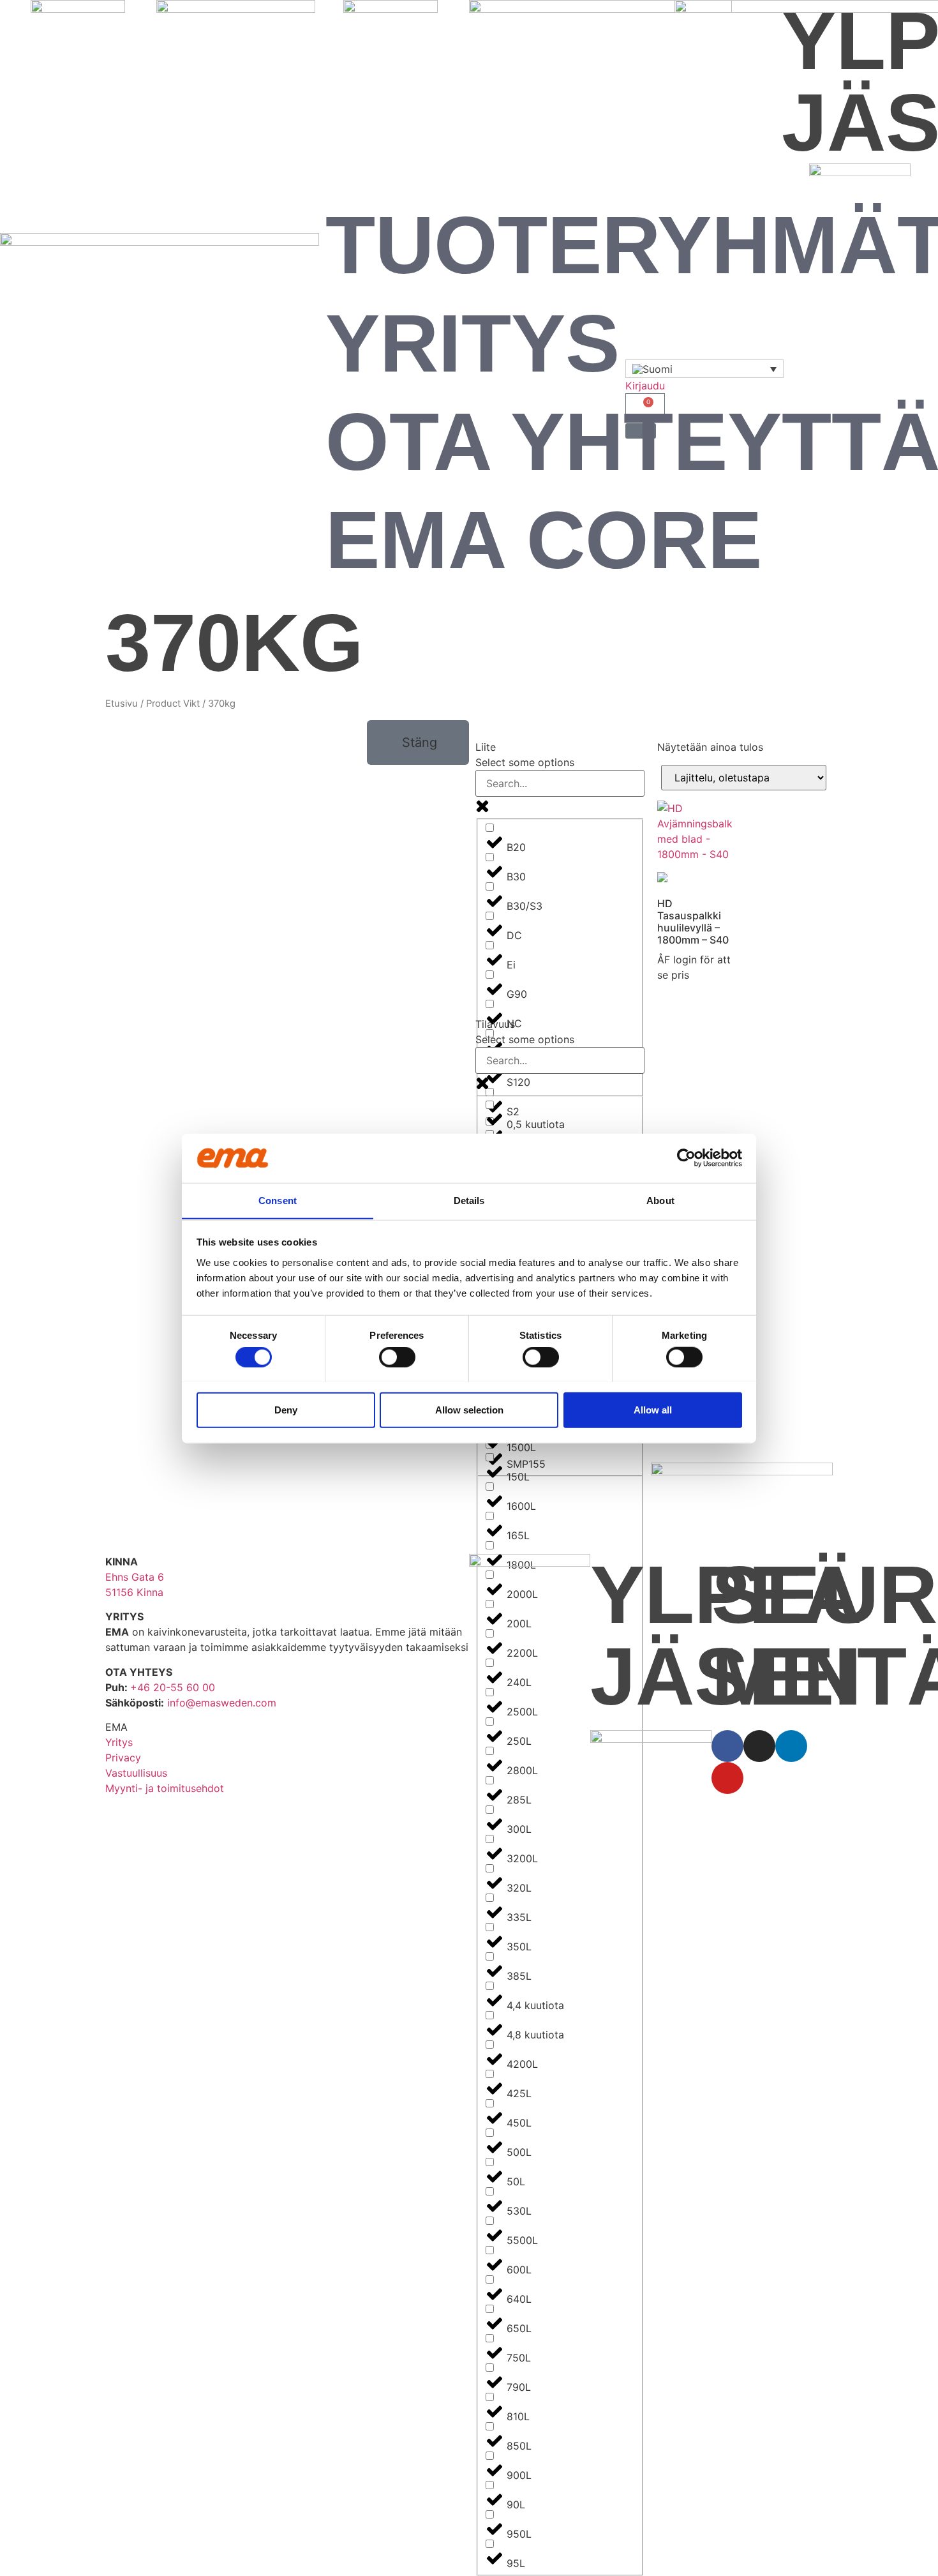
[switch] (397, 1357)
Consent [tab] (278, 1200)
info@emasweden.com (222, 1703)
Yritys (473, 343)
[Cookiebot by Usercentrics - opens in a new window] (686, 1158)
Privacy (123, 1758)
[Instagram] (759, 1746)
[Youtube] (727, 1778)
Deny (286, 1409)
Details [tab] (469, 1200)
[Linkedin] (791, 1746)
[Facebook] (727, 1746)
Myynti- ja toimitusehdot (165, 1788)
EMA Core (544, 540)
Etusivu (122, 704)
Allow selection (469, 1409)
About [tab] (660, 1200)
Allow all (653, 1409)
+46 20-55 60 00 (173, 1687)
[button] (418, 742)
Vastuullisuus (136, 1773)
